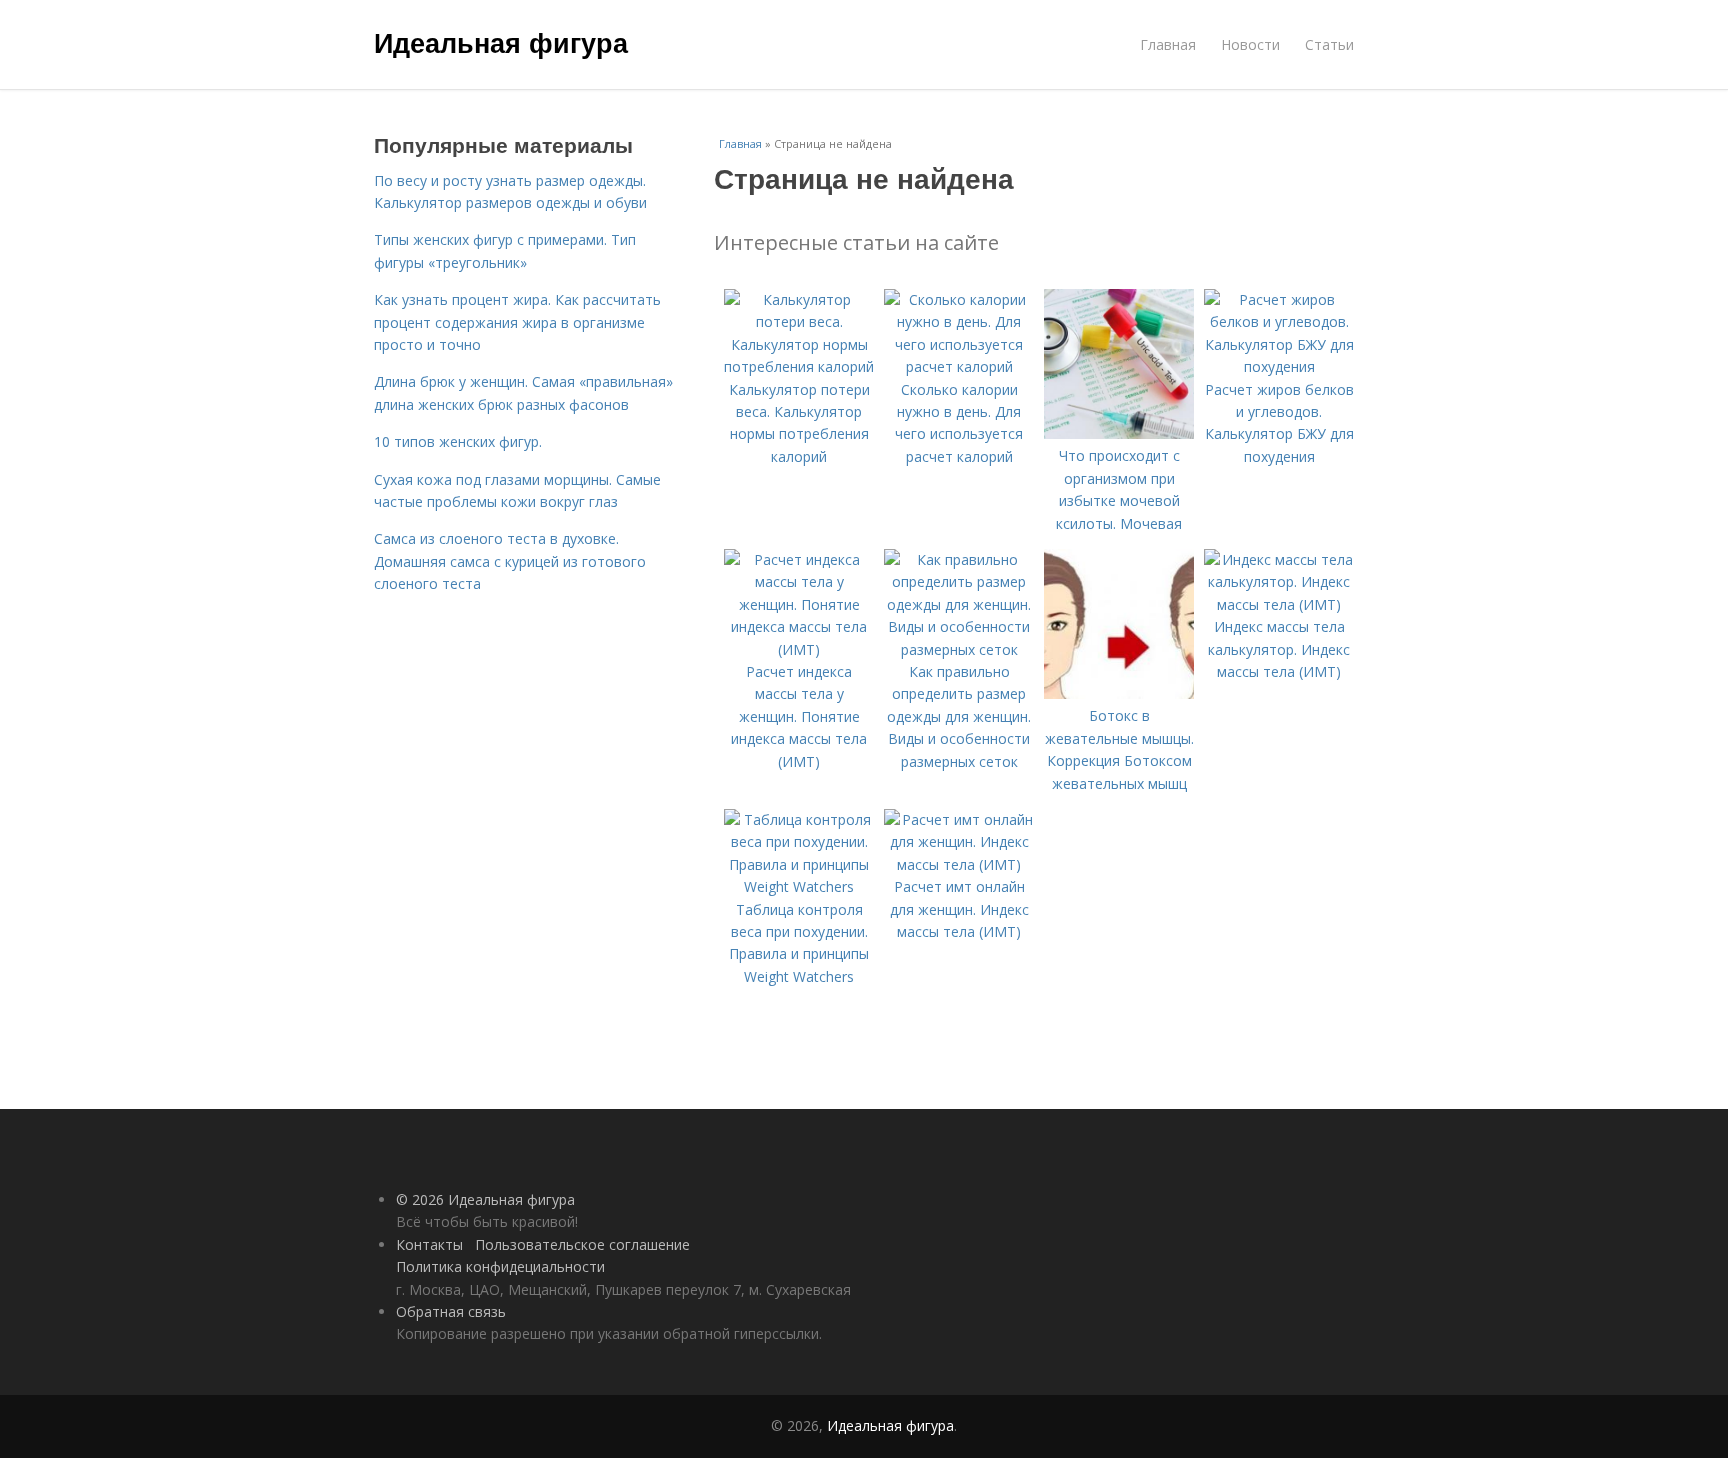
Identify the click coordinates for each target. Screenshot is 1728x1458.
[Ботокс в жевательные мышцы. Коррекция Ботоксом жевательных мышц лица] (1119, 693)
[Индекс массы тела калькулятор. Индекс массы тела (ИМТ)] (1279, 604)
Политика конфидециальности (500, 1266)
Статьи (1329, 44)
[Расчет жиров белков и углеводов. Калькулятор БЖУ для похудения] (1279, 366)
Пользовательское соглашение (582, 1244)
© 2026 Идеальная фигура (485, 1199)
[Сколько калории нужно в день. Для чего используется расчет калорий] (959, 366)
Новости (1250, 44)
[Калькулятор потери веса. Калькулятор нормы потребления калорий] (799, 366)
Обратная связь (451, 1311)
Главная (1168, 44)
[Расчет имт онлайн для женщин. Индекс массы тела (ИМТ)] (959, 864)
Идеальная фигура (501, 42)
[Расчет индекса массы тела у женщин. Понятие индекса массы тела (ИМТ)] (799, 649)
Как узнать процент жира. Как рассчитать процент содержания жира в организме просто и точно (517, 322)
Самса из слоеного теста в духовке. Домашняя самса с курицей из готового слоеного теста (510, 561)
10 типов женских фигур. (458, 441)
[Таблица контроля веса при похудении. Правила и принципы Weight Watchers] (799, 886)
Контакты (429, 1244)
